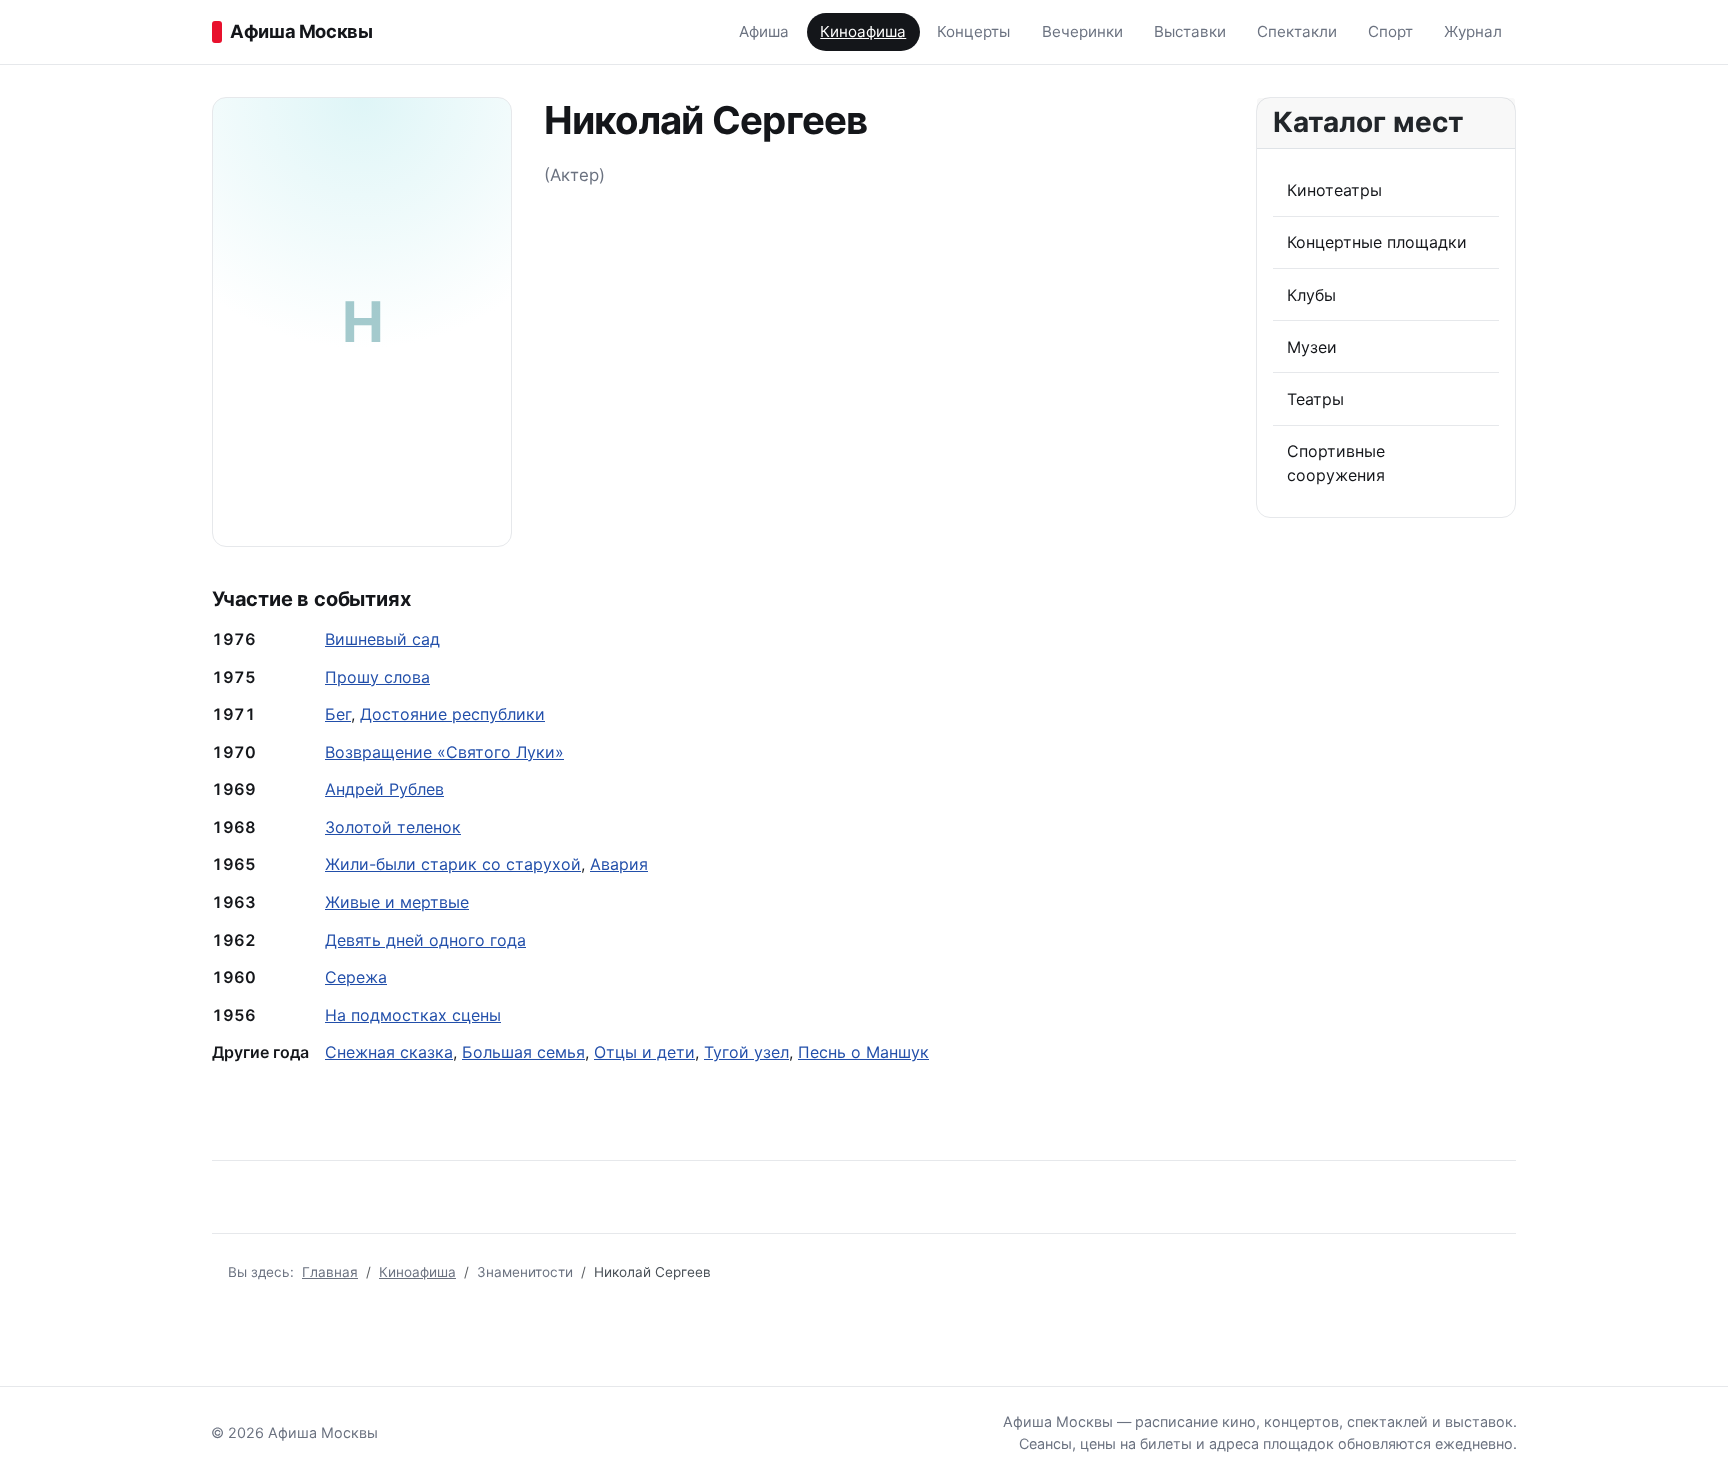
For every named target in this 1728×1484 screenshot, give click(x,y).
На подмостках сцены (413, 1015)
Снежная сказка (389, 1052)
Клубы (1311, 295)
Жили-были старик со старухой (453, 864)
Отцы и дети (644, 1052)
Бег (338, 714)
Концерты (973, 31)
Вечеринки (1082, 31)
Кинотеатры (1334, 190)
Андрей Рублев (384, 789)
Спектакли (1297, 31)
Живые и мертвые (397, 902)
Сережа (356, 977)
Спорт (1390, 31)
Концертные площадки (1377, 242)
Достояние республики (452, 714)
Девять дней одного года (425, 940)
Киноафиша (863, 31)
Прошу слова (377, 677)
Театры (1315, 399)
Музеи (1312, 347)
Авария (619, 864)
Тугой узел (746, 1052)
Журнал (1473, 31)
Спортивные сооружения (1336, 463)
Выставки (1190, 31)
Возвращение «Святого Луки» (444, 752)
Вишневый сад (382, 639)
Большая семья (523, 1052)
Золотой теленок (393, 827)
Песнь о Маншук (863, 1052)
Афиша (764, 31)
